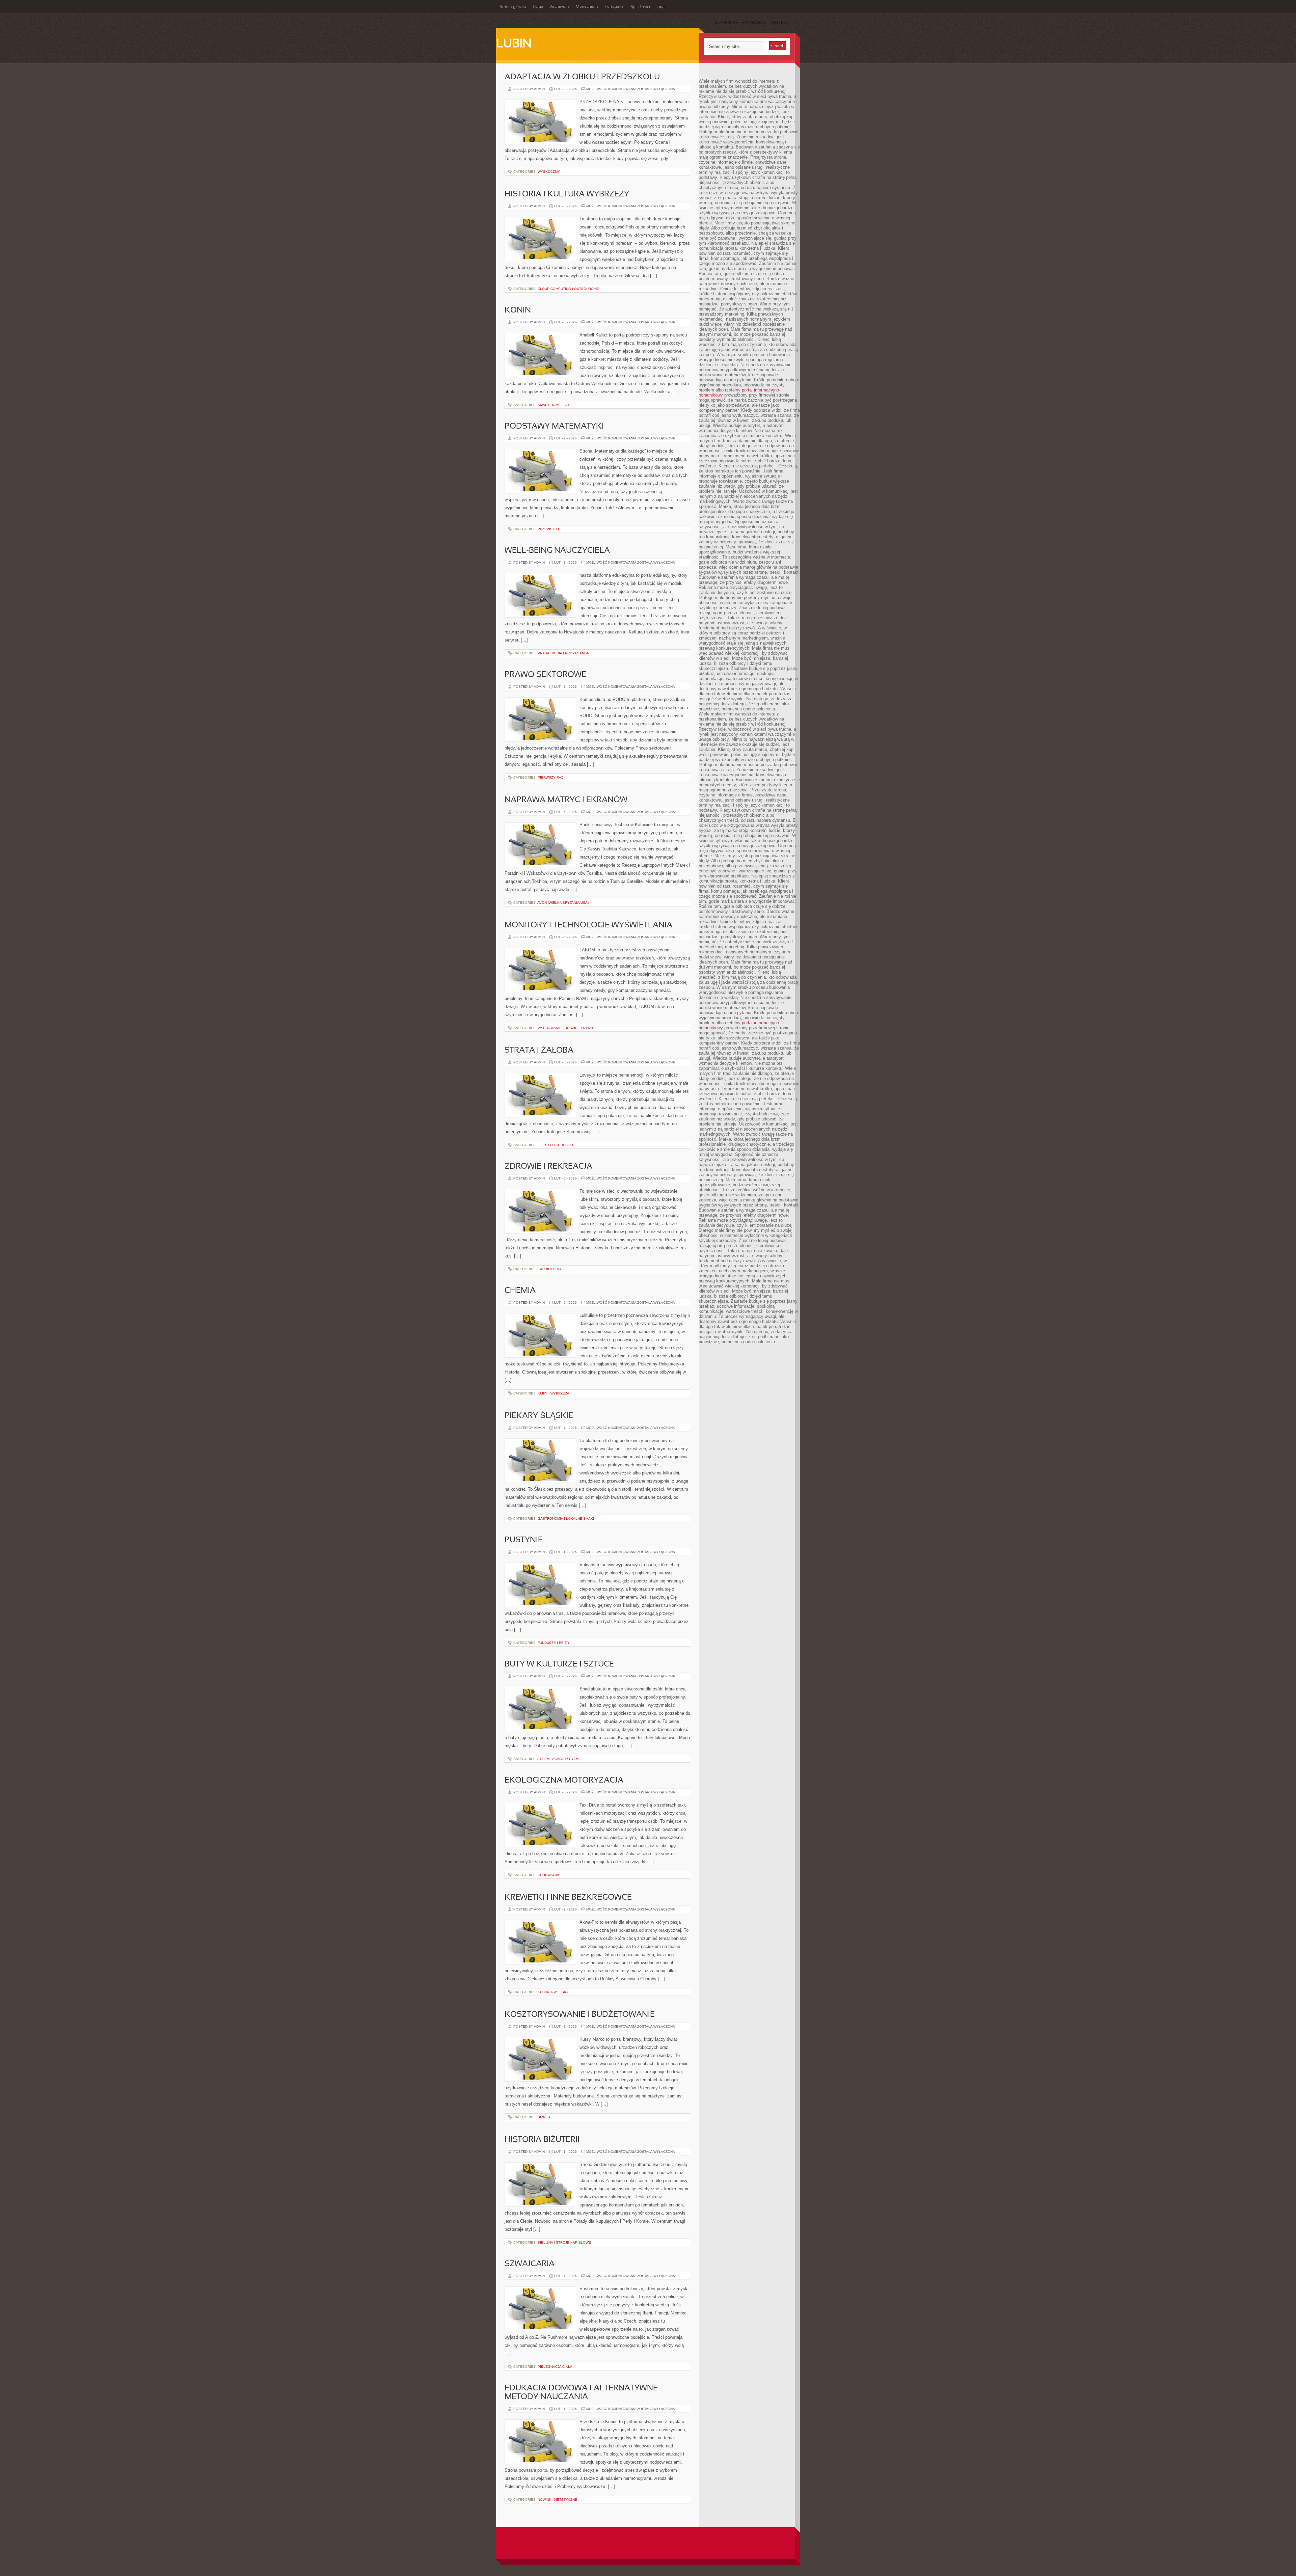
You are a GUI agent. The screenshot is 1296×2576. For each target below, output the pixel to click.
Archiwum (560, 7)
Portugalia (614, 7)
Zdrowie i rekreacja (548, 1167)
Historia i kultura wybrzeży (567, 194)
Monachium (587, 7)
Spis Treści (640, 7)
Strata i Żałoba (539, 1051)
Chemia (520, 1291)
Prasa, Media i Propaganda (563, 653)
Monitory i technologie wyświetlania (588, 925)
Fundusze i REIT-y (554, 1643)
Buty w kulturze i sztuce (559, 1664)
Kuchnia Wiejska (553, 1992)
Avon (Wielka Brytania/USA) (563, 903)
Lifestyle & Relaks (556, 1145)
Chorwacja (548, 1875)
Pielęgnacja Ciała (555, 2367)
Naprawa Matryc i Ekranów (566, 800)
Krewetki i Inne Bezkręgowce (568, 1898)
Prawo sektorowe (545, 675)
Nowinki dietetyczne (557, 2500)
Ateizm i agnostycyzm (558, 1759)
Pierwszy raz (550, 777)
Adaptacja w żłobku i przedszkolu (582, 77)
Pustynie (524, 1540)
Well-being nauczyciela (557, 551)
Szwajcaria (530, 2264)
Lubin (514, 44)
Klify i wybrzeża (553, 1393)
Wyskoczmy (549, 172)
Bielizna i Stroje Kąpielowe (564, 2242)
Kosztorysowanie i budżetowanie (580, 2015)
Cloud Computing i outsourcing (569, 289)
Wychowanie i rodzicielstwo (565, 1028)
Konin (518, 310)
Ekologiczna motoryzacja (564, 1781)
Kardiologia (550, 1269)
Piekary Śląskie (539, 1416)
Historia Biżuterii (542, 2140)
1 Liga (538, 7)
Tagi (661, 7)
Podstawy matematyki (554, 427)
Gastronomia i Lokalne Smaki (566, 1519)
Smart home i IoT (553, 405)
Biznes (544, 2117)
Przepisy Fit (549, 529)
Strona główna (513, 7)
